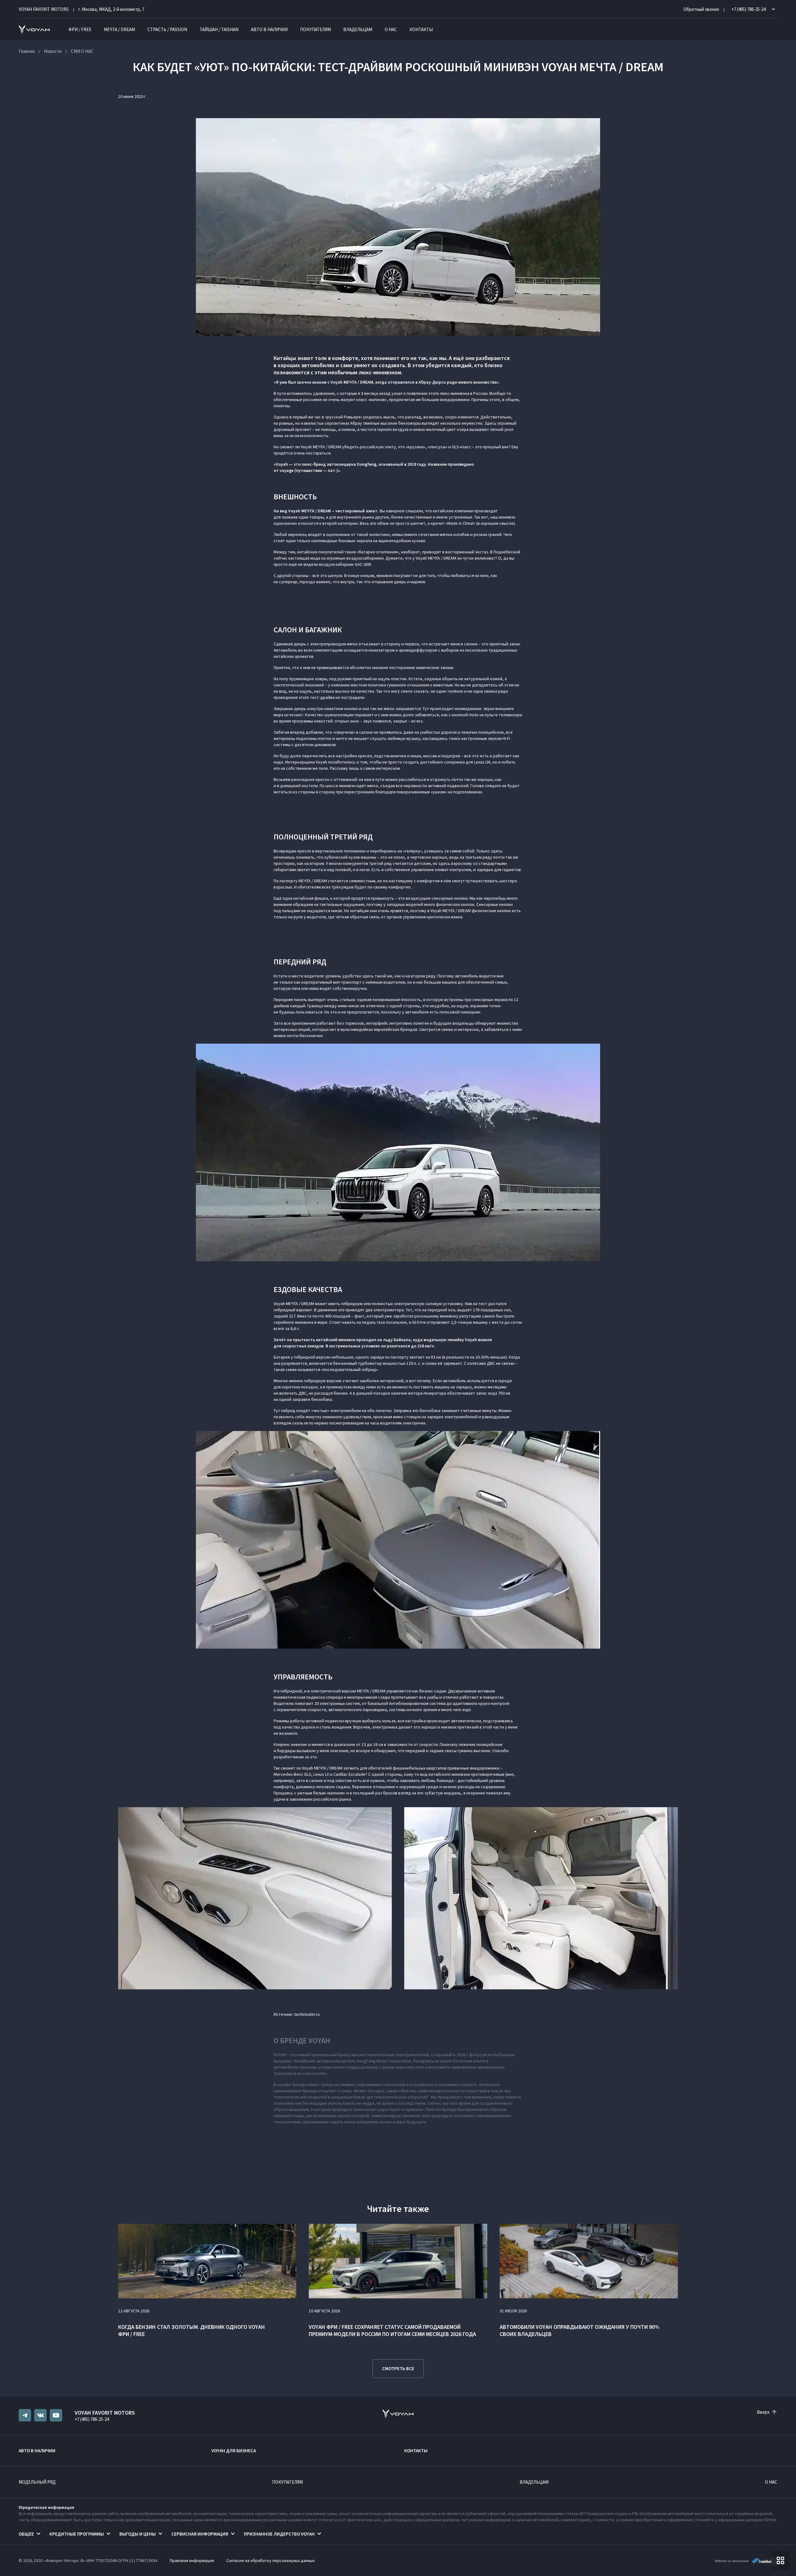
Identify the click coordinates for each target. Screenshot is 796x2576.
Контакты (421, 29)
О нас (391, 29)
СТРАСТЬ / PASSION (167, 29)
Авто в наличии (269, 29)
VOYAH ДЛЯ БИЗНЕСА (234, 2451)
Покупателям (315, 29)
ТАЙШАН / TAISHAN (219, 29)
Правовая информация (192, 2560)
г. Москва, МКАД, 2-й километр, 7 (111, 9)
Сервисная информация (200, 2534)
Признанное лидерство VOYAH (279, 2534)
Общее (26, 2534)
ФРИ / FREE (80, 29)
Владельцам (358, 29)
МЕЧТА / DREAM (119, 29)
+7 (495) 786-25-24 (92, 2419)
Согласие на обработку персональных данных (271, 2560)
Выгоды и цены (138, 2534)
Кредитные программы (77, 2534)
